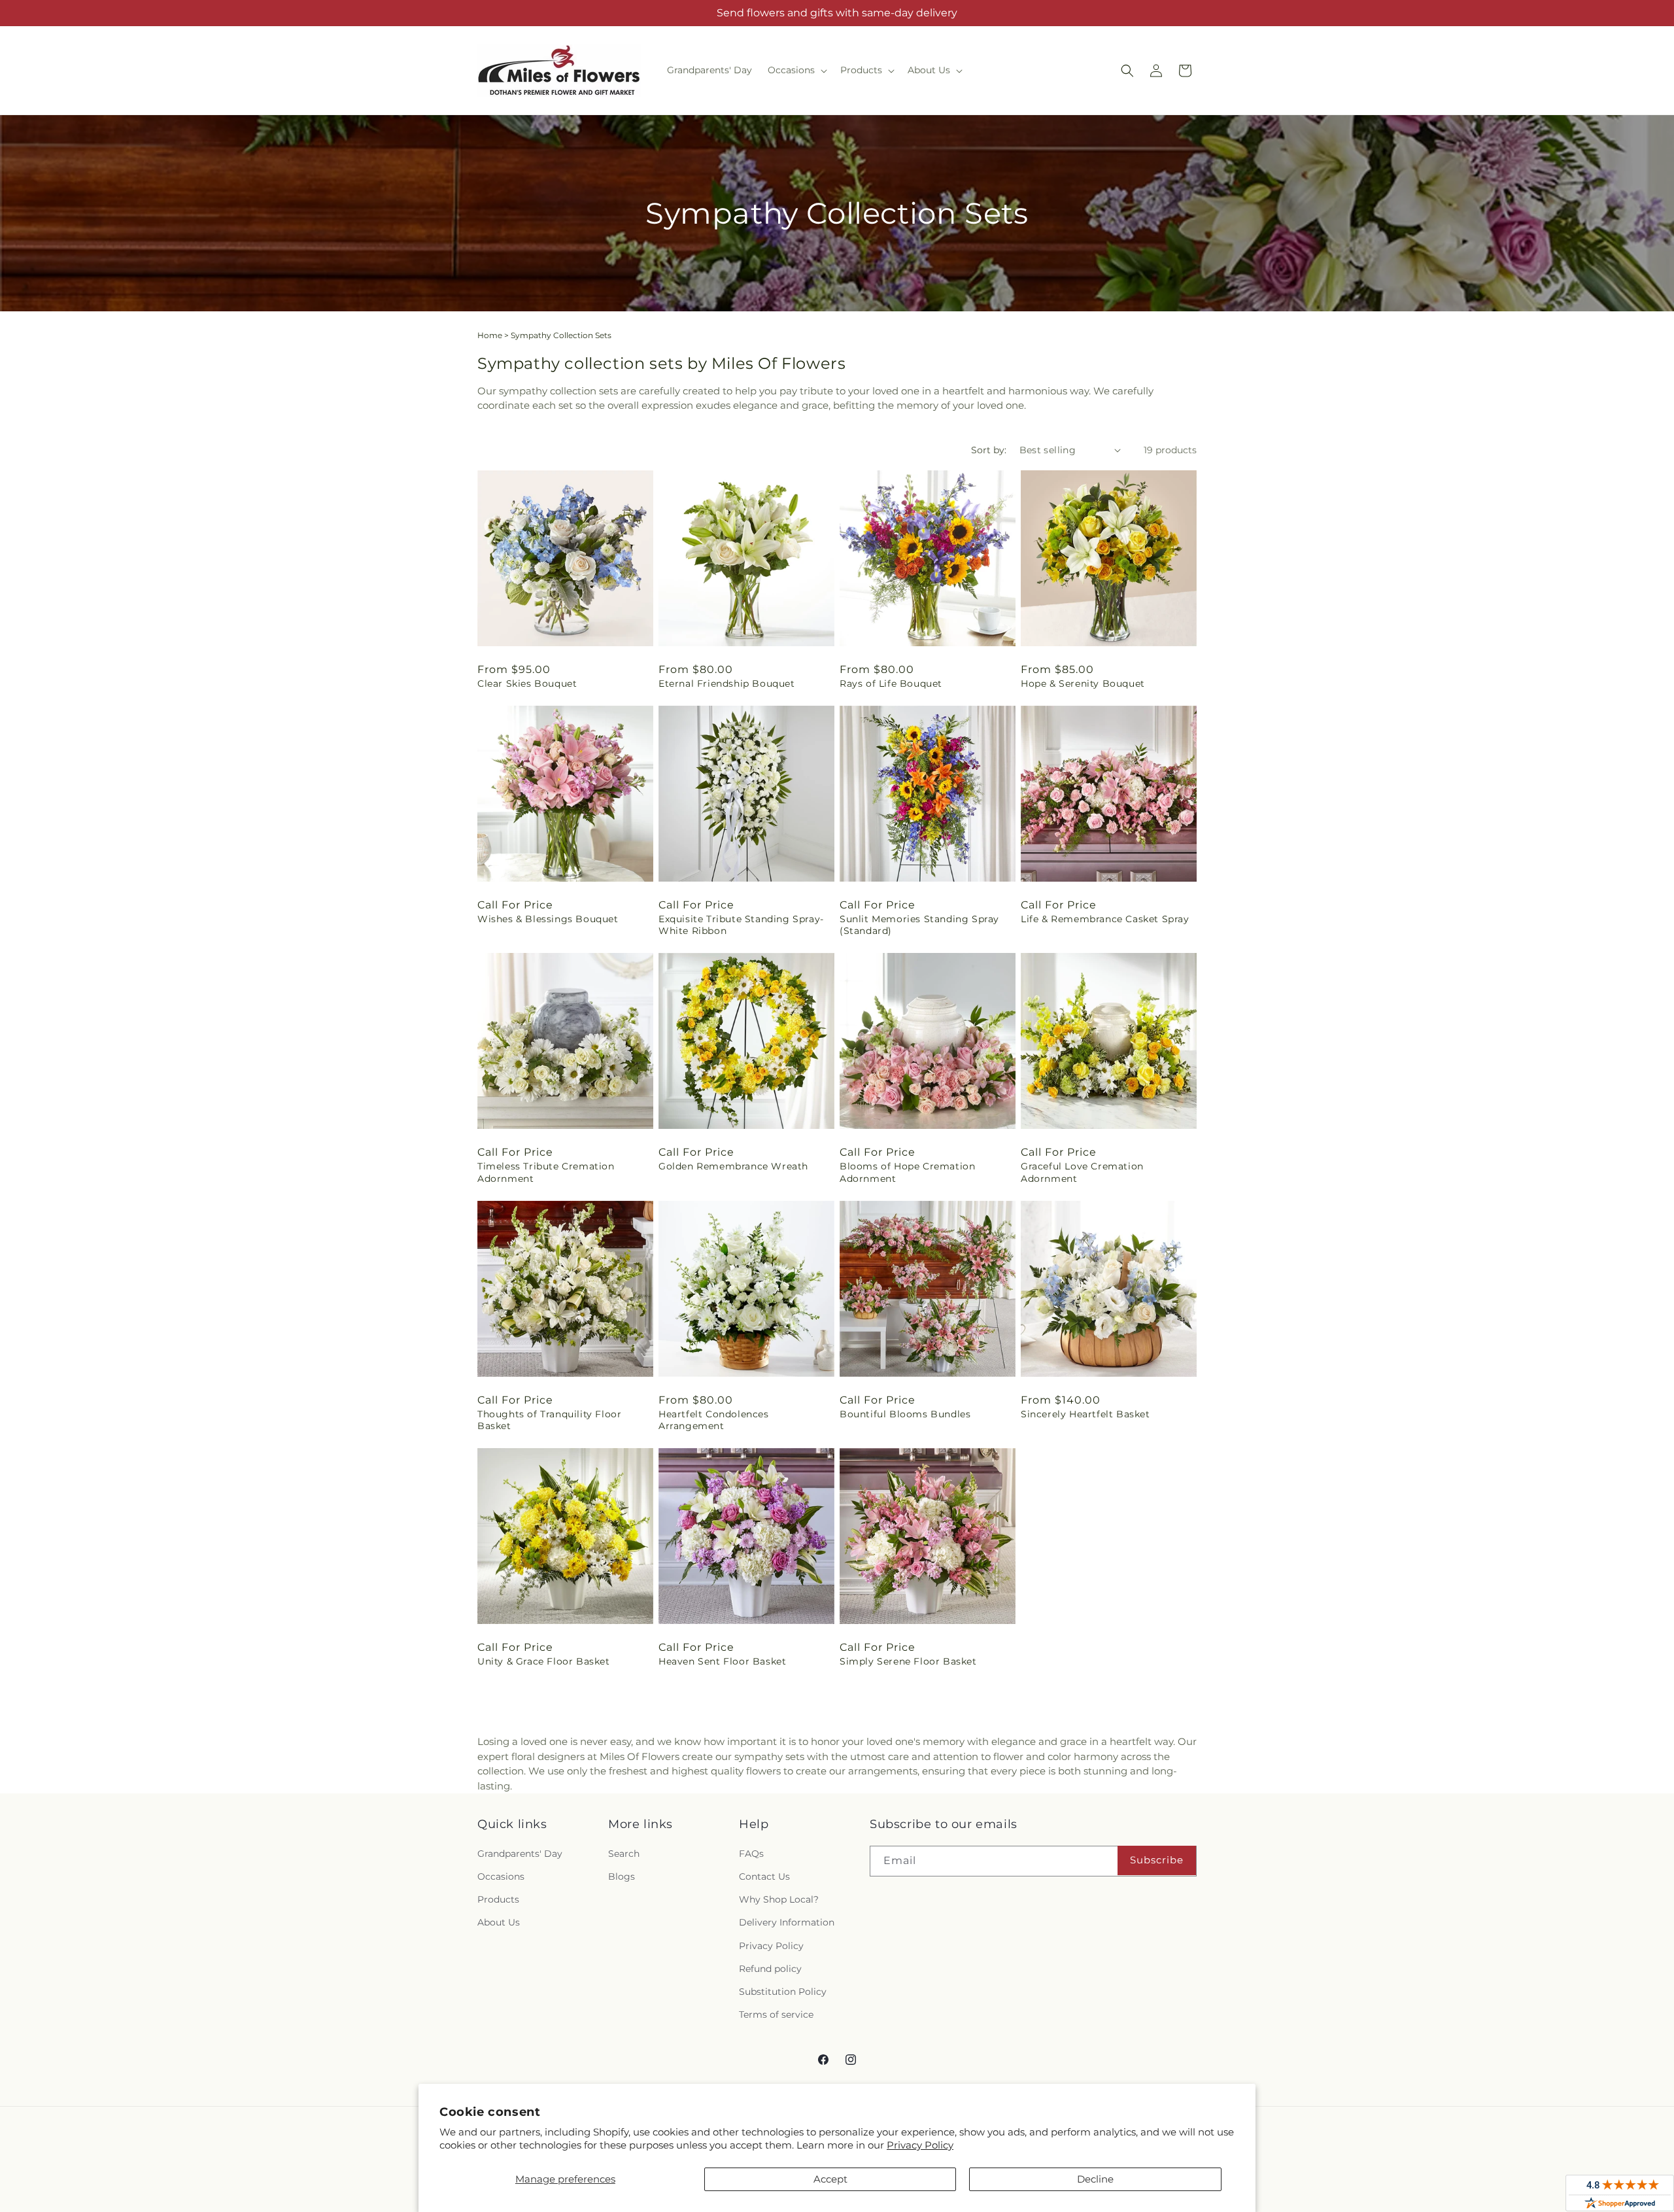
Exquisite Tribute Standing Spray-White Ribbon (741, 925)
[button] (796, 70)
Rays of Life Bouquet (891, 683)
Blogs (622, 1876)
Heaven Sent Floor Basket (722, 1661)
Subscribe (1157, 1860)
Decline (1095, 2179)
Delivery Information (787, 1922)
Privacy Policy (920, 2145)
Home (490, 335)
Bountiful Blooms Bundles (905, 1414)
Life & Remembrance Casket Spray (1105, 919)
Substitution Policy (783, 1992)
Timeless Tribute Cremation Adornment (546, 1172)
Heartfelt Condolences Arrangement (714, 1420)
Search (624, 1854)
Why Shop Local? (779, 1899)
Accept (830, 2179)
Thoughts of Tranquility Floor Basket (549, 1420)
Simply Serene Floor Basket (908, 1661)
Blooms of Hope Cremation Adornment (907, 1172)
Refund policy (770, 1969)
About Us (499, 1922)
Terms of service (776, 2014)
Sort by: (989, 450)
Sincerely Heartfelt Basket (1085, 1414)
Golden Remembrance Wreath (733, 1166)
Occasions (501, 1876)
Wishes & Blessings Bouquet (548, 919)
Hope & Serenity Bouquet (1083, 683)
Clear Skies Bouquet (527, 683)
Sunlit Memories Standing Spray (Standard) (919, 925)
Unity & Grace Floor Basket (544, 1661)
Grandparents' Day (520, 1854)
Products (498, 1899)
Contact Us (764, 1876)
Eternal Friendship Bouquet (727, 683)
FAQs (751, 1854)
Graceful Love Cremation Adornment (1082, 1172)
